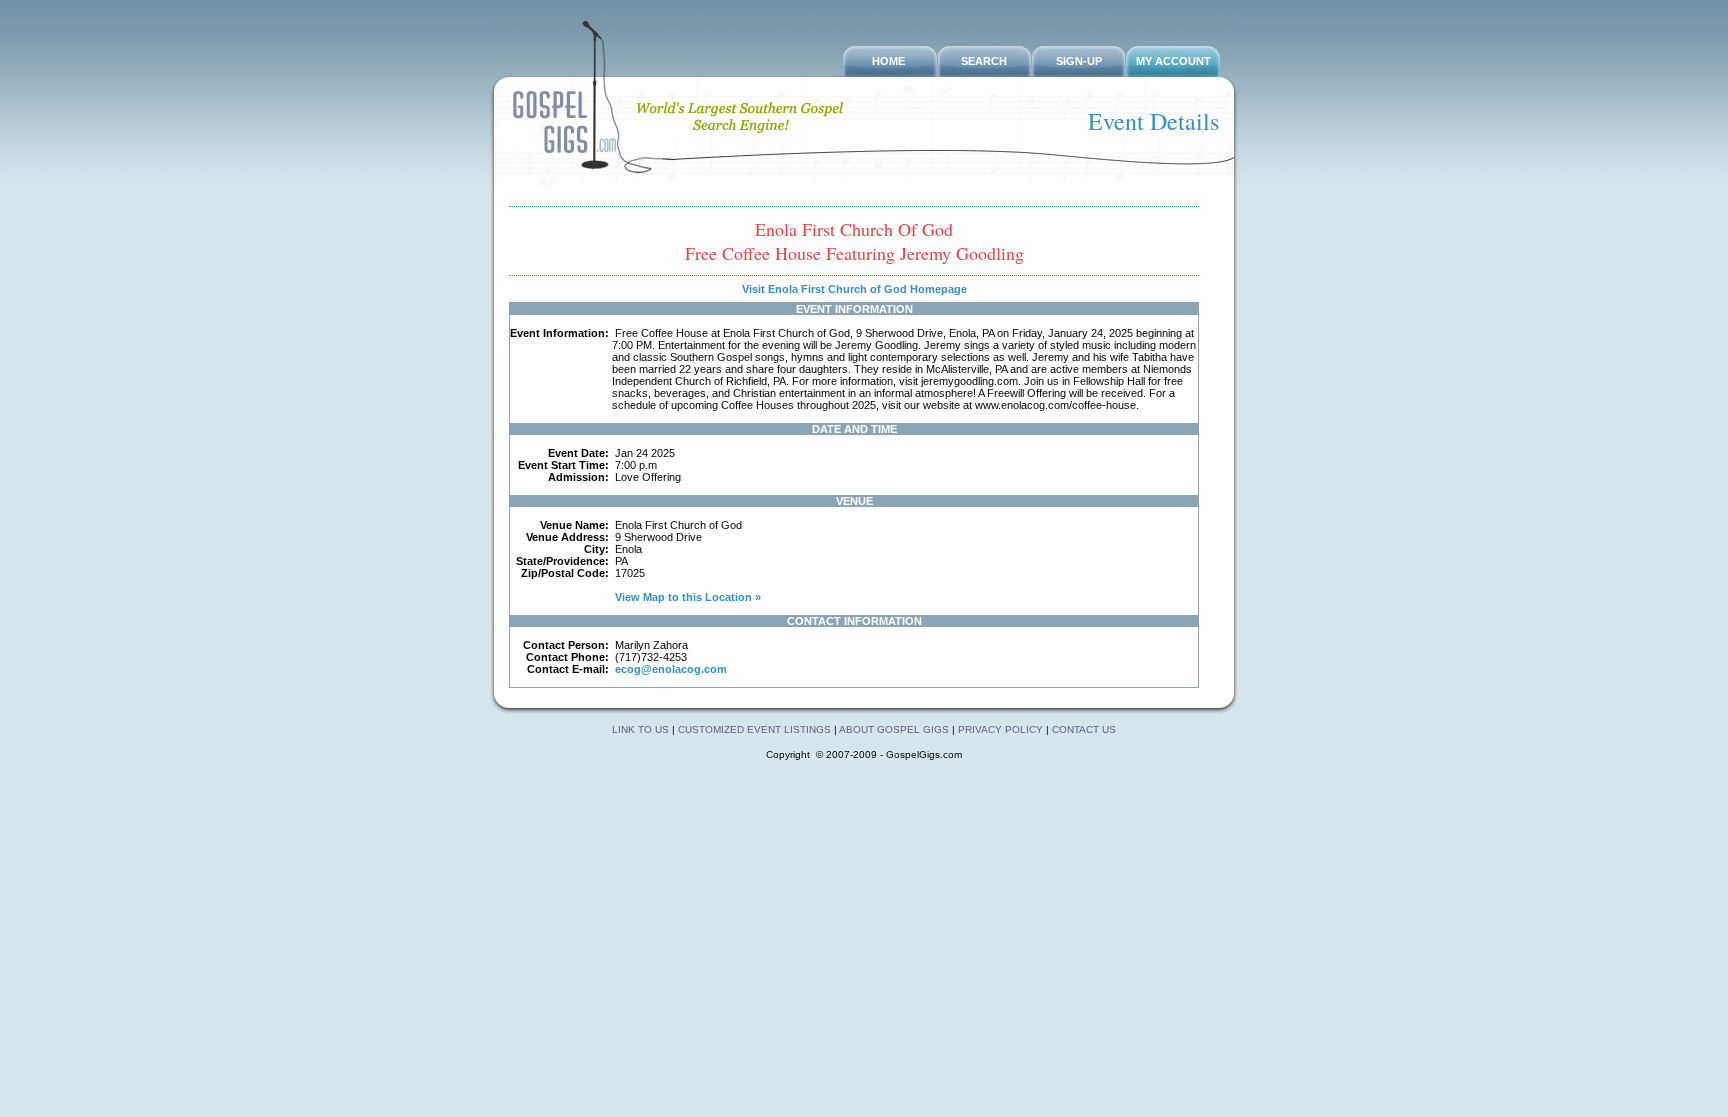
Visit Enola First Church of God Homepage (854, 289)
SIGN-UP (1079, 61)
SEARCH (984, 61)
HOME (888, 61)
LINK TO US (640, 729)
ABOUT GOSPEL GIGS (895, 729)
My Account (1173, 61)
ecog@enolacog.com (671, 669)
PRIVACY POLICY (1000, 729)
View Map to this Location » (686, 597)
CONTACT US (1084, 729)
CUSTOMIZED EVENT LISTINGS (754, 729)
